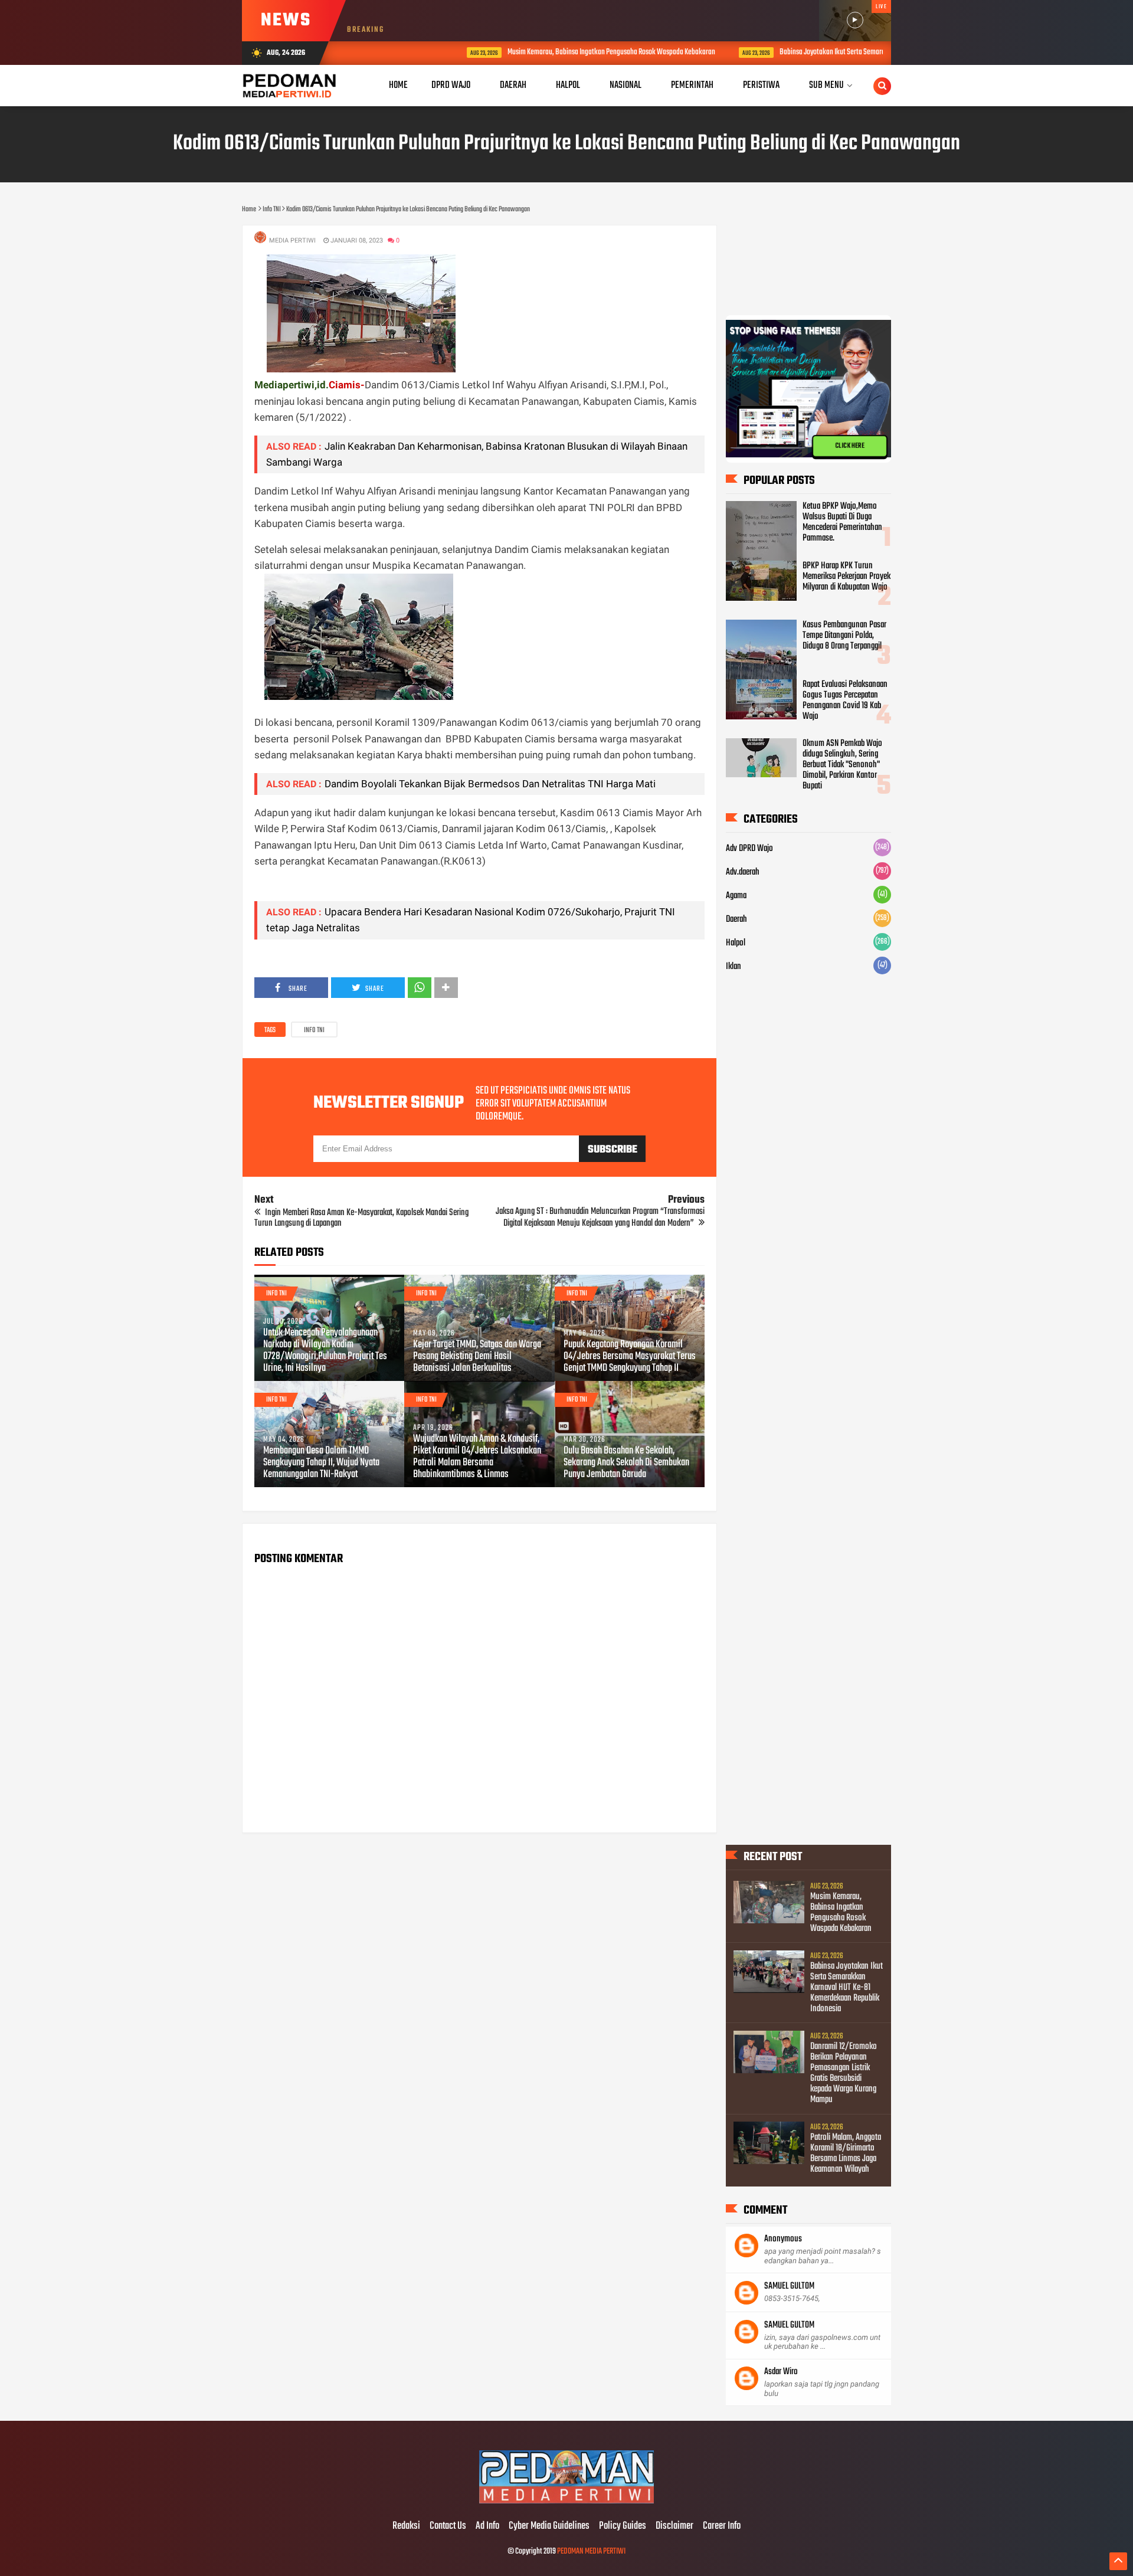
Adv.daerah (743, 872)
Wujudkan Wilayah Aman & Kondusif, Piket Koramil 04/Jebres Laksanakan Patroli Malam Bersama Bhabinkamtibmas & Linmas (477, 1457)
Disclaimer (674, 2526)
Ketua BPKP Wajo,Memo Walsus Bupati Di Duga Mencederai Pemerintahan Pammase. (842, 522)
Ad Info (487, 2526)
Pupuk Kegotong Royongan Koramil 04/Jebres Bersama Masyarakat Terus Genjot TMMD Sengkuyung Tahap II (630, 1357)
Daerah (736, 919)
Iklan (733, 967)
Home (398, 85)
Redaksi (406, 2526)
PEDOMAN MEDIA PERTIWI (591, 2552)
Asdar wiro (781, 2372)
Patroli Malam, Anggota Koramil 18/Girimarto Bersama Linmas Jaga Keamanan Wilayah (846, 2153)
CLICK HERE (850, 446)
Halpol (736, 943)
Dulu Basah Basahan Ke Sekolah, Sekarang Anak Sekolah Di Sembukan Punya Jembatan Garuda (626, 1463)
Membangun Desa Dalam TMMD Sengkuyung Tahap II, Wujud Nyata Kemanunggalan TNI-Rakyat (321, 1463)
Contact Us (448, 2526)
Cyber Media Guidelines (549, 2526)
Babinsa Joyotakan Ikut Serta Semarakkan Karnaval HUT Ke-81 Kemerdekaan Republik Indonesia (840, 52)
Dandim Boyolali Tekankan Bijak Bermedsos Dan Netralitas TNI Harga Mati (490, 784)
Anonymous (783, 2239)
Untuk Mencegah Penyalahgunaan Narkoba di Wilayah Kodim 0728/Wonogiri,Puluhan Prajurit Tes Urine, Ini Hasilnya (325, 1351)
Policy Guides (623, 2526)
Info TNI (314, 1030)
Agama (736, 896)
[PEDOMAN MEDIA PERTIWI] (566, 2502)
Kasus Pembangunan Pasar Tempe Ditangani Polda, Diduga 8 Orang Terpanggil (844, 636)
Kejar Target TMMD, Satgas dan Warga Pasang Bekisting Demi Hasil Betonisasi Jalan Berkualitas (477, 1357)
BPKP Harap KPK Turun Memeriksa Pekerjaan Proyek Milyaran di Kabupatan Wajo (847, 577)
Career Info (722, 2526)
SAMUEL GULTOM (789, 2286)
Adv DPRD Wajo (749, 849)
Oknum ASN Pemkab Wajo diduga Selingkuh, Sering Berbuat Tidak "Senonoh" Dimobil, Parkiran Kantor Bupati (842, 765)
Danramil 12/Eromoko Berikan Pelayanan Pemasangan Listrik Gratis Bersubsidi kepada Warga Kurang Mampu (844, 2073)
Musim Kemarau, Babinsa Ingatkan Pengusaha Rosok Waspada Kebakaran (537, 52)
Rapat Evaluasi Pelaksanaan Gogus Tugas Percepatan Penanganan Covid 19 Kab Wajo (845, 701)
